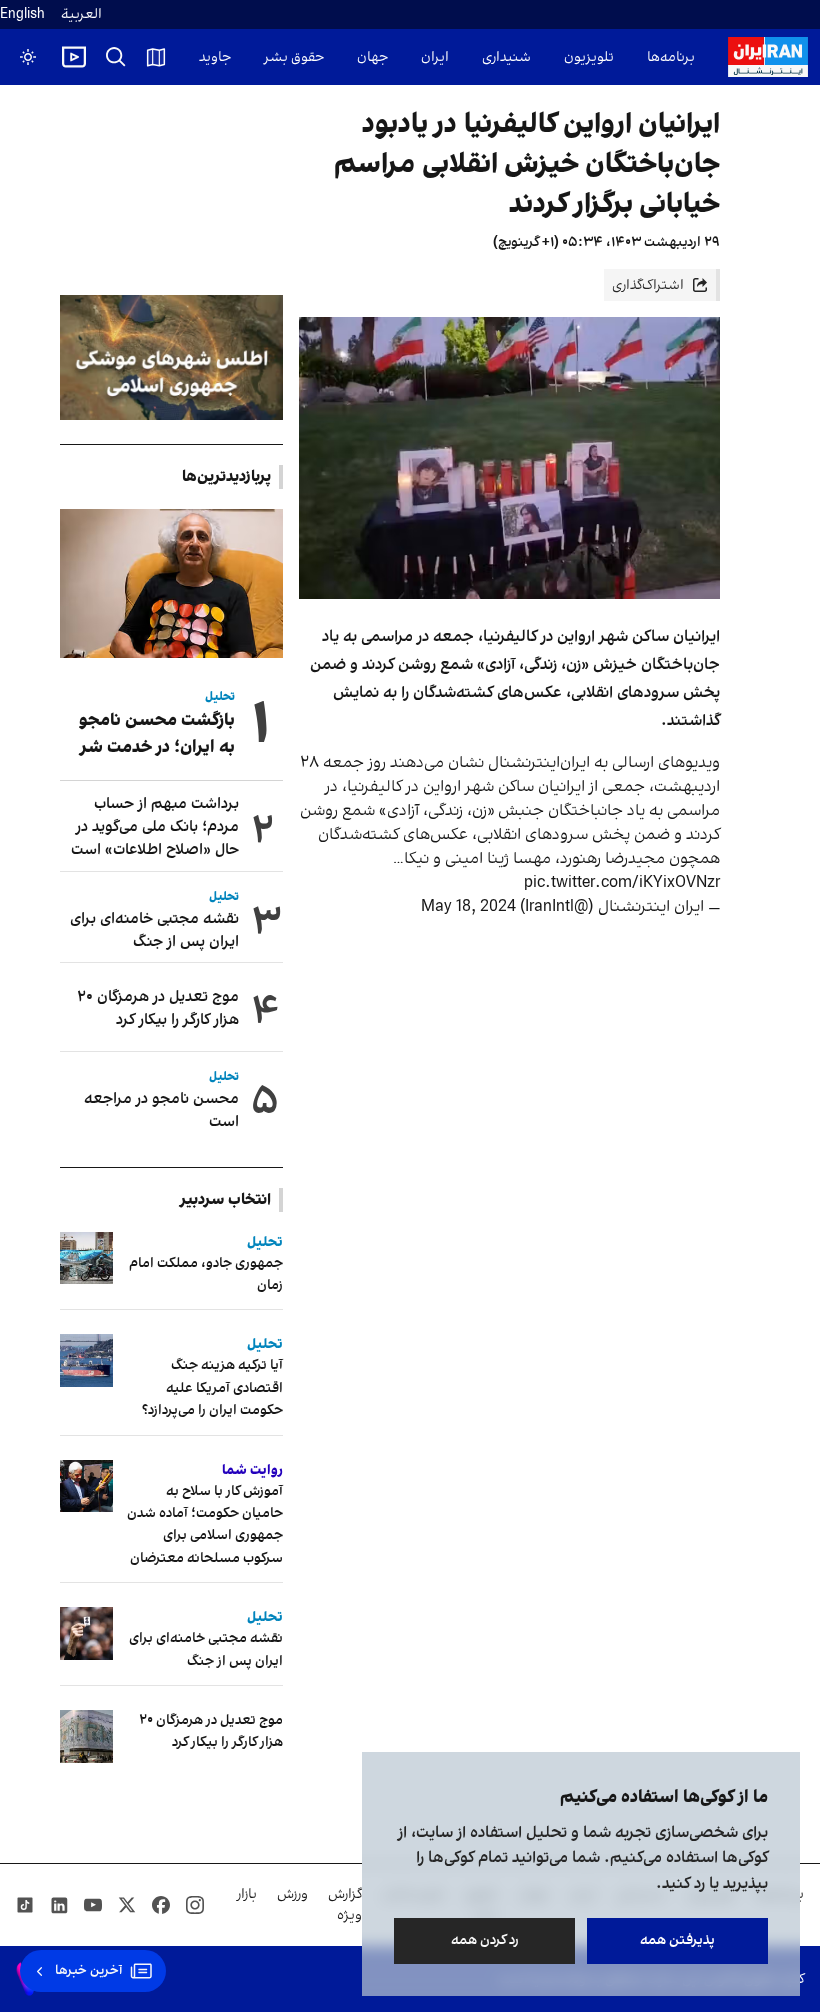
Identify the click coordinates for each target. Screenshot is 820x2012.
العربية (81, 14)
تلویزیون (589, 57)
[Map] (156, 57)
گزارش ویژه (345, 1905)
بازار (247, 1894)
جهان (372, 57)
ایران (435, 57)
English (22, 14)
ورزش (292, 1894)
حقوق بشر (294, 57)
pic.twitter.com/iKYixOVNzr (622, 883)
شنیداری (506, 57)
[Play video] (74, 57)
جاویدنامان (199, 57)
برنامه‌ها (671, 57)
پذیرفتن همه (677, 1940)
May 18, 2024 (468, 907)
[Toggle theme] (28, 57)
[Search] (116, 57)
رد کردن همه (485, 1940)
